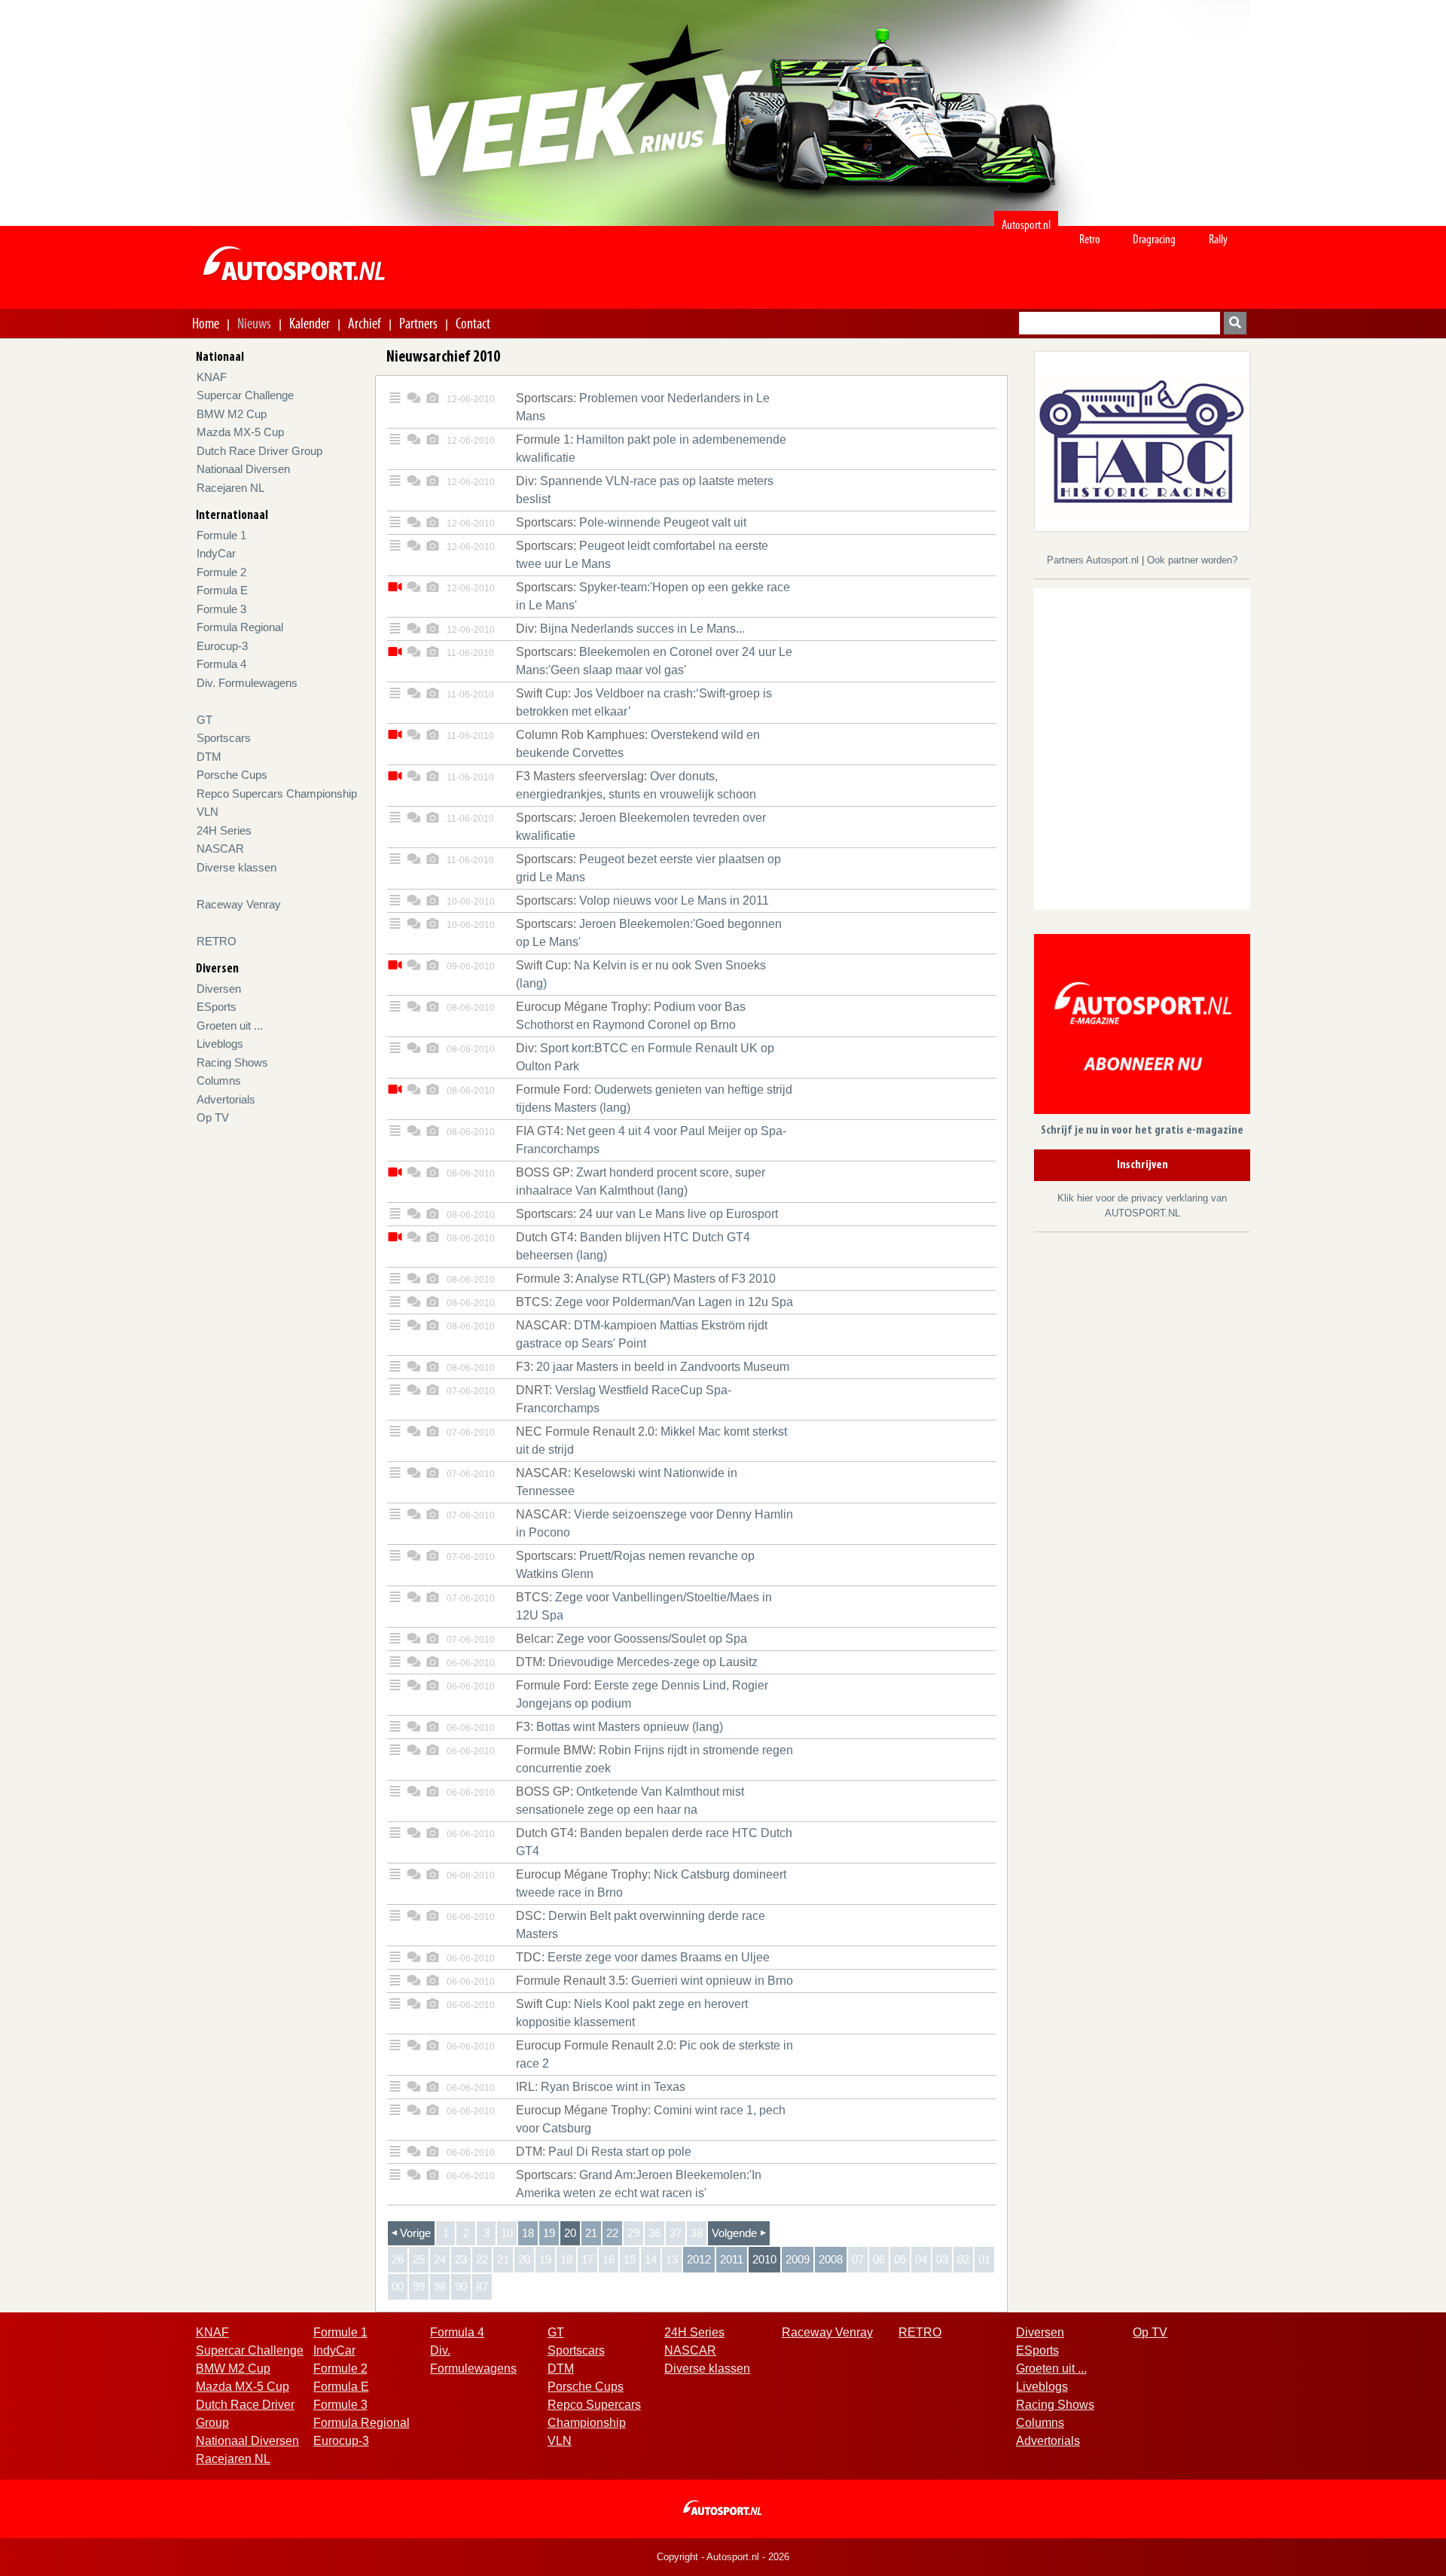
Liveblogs (220, 1044)
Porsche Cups (232, 775)
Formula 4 (221, 664)
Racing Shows (232, 1062)
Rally (1218, 239)
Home (206, 323)
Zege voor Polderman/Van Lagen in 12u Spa (654, 1302)
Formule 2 (221, 572)
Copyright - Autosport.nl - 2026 (723, 2557)
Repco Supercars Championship (277, 794)
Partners (418, 323)
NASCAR (220, 848)
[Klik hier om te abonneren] (1142, 1027)
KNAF (212, 377)
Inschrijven (1142, 1165)
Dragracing (1154, 239)
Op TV (213, 1117)
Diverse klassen (236, 867)
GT (204, 720)
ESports (217, 1007)
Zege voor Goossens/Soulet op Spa (631, 1639)
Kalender (310, 323)
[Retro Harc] (1142, 440)
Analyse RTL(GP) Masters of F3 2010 (646, 1279)
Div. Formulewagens (247, 683)
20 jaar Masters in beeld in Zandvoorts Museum (653, 1367)
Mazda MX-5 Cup (240, 432)
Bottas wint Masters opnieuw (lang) (619, 1727)
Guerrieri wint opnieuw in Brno (654, 1981)
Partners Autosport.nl (1094, 560)
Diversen (219, 989)
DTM (209, 757)
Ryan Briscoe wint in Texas (601, 2087)
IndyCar (216, 553)
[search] (1235, 323)
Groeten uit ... (230, 1026)
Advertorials (226, 1099)
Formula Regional (240, 627)
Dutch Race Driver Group (259, 451)
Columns (219, 1080)
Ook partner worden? (1192, 560)
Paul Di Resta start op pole (604, 2152)
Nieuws (254, 323)
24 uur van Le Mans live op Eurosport (647, 1214)
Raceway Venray (239, 904)
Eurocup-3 (222, 646)
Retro (1090, 239)
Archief (365, 323)
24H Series (224, 830)
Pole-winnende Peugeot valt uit (631, 522)
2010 (764, 2259)
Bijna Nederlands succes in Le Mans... (630, 629)
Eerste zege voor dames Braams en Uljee (643, 1957)
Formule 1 (221, 535)
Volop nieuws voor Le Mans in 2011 (642, 900)
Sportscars (224, 738)
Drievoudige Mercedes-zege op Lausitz (637, 1662)
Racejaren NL (230, 488)
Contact (473, 323)
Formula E (222, 590)
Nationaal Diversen (243, 469)
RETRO (217, 941)
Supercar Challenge (245, 395)
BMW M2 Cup (232, 414)
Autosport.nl (1026, 225)
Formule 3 (221, 609)
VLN (207, 812)
